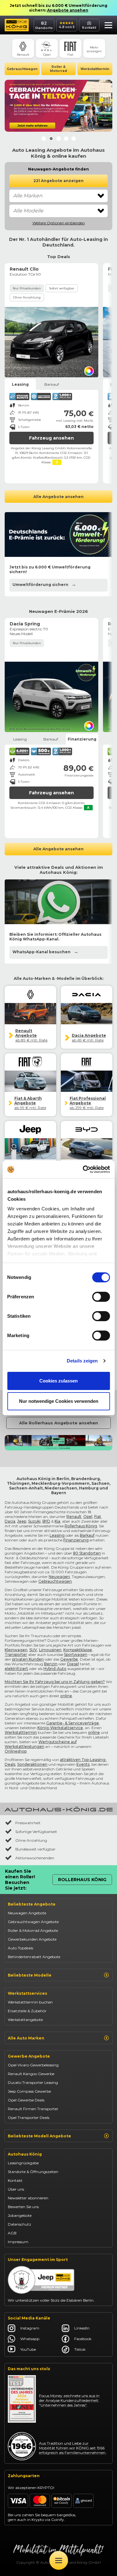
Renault (74, 1517)
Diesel (73, 1664)
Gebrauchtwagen (22, 69)
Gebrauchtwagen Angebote (33, 1922)
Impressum (18, 2242)
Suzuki (34, 1521)
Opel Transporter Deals (29, 2118)
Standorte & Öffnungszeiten (33, 2172)
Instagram (30, 2328)
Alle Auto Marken (26, 2038)
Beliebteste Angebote (32, 1904)
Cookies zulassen (58, 1381)
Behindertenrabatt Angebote (34, 1957)
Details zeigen (82, 1361)
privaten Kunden (28, 1659)
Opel (88, 1517)
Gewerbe (69, 1659)
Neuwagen (59, 1577)
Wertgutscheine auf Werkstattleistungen (41, 1744)
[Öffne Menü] (59, 2560)
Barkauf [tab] (52, 384)
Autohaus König (25, 2154)
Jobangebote (20, 2215)
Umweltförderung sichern (40, 585)
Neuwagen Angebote (27, 1913)
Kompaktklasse (78, 1650)
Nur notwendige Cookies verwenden (59, 1401)
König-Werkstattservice (60, 1728)
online (66, 1696)
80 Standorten (87, 1553)
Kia (57, 1521)
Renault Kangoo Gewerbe (31, 2074)
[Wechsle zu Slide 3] (59, 139)
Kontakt (15, 2180)
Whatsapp (30, 2339)
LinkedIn (82, 2328)
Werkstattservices (27, 1993)
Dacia (10, 1521)
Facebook (83, 2339)
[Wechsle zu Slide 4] (66, 139)
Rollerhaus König (81, 1526)
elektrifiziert (16, 1669)
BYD (46, 1521)
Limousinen (50, 1650)
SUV (33, 1650)
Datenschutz (19, 2224)
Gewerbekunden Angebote (32, 1939)
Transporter (16, 1655)
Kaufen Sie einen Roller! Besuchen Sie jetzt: (20, 1880)
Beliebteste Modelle (30, 1975)
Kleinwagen (16, 1650)
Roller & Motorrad (58, 69)
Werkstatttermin (95, 69)
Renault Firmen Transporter (33, 2109)
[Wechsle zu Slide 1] (44, 139)
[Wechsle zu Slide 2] (51, 139)
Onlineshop (16, 1751)
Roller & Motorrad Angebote (33, 1930)
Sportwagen (76, 1655)
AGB (12, 2233)
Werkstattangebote (25, 2020)
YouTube (28, 2349)
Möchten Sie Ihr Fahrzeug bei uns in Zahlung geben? (55, 1682)
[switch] (101, 1297)
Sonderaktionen (32, 1764)
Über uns (16, 2189)
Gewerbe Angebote (29, 2056)
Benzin (51, 1664)
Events (83, 1764)
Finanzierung (76, 1540)
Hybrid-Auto (55, 1669)
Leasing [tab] (20, 384)
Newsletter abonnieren (28, 2198)
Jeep (22, 1521)
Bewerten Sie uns (23, 2207)
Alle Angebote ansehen (58, 497)
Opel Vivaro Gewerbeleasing (33, 2065)
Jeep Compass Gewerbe (29, 2091)
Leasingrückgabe (23, 2163)
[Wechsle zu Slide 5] (74, 139)
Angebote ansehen (68, 10)
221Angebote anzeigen (58, 181)
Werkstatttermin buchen (30, 2002)
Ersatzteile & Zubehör (27, 2011)
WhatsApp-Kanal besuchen (41, 952)
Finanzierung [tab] (82, 739)
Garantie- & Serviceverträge (73, 1723)
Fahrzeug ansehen (51, 438)
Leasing (57, 1535)
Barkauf (87, 1535)
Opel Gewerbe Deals (26, 2100)
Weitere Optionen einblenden (59, 223)
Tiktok (80, 2349)
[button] (107, 26)
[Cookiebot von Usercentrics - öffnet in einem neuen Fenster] (83, 1169)
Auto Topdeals (20, 1948)
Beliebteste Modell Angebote (39, 2136)
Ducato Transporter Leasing (33, 2082)
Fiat (98, 1517)
